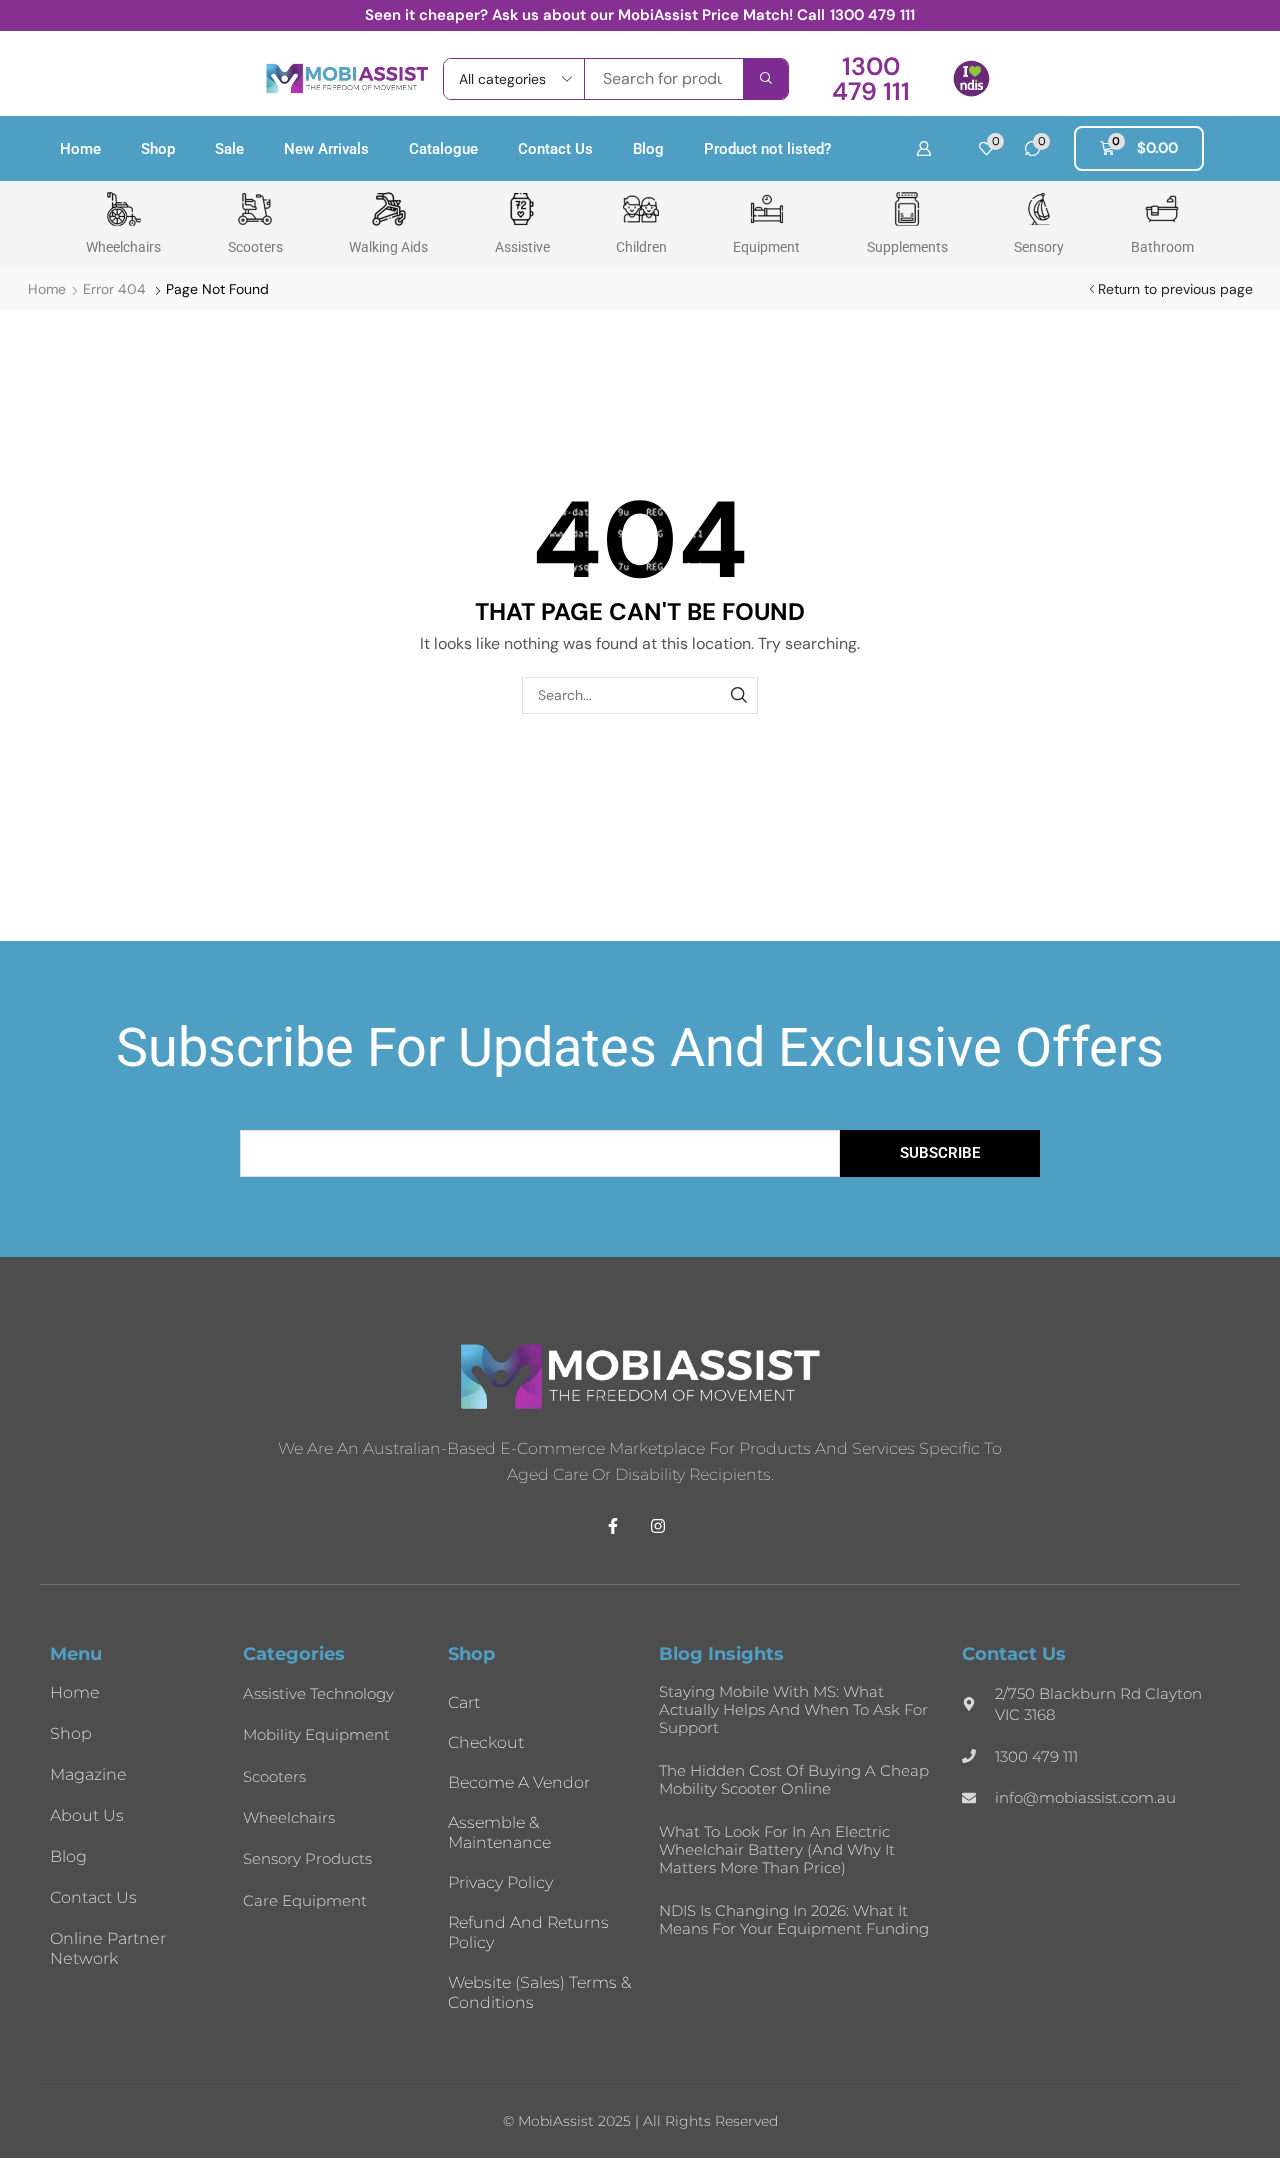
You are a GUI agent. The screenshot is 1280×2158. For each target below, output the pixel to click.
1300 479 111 (872, 15)
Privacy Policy (500, 1882)
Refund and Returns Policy (528, 1932)
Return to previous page (1175, 289)
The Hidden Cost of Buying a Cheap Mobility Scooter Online (794, 1779)
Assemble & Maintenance (499, 1832)
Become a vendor (519, 1782)
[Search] (765, 79)
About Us (87, 1815)
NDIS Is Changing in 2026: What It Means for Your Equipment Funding (794, 1919)
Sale (229, 149)
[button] (870, 79)
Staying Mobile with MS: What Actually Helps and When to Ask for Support (793, 1709)
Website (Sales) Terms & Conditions (539, 1992)
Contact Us (555, 149)
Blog (648, 149)
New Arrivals (326, 149)
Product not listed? (767, 149)
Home (80, 149)
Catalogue (443, 149)
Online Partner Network (108, 1948)
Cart (464, 1702)
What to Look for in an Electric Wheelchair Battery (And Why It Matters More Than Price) (777, 1849)
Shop (158, 149)
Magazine (88, 1774)
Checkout (486, 1742)
